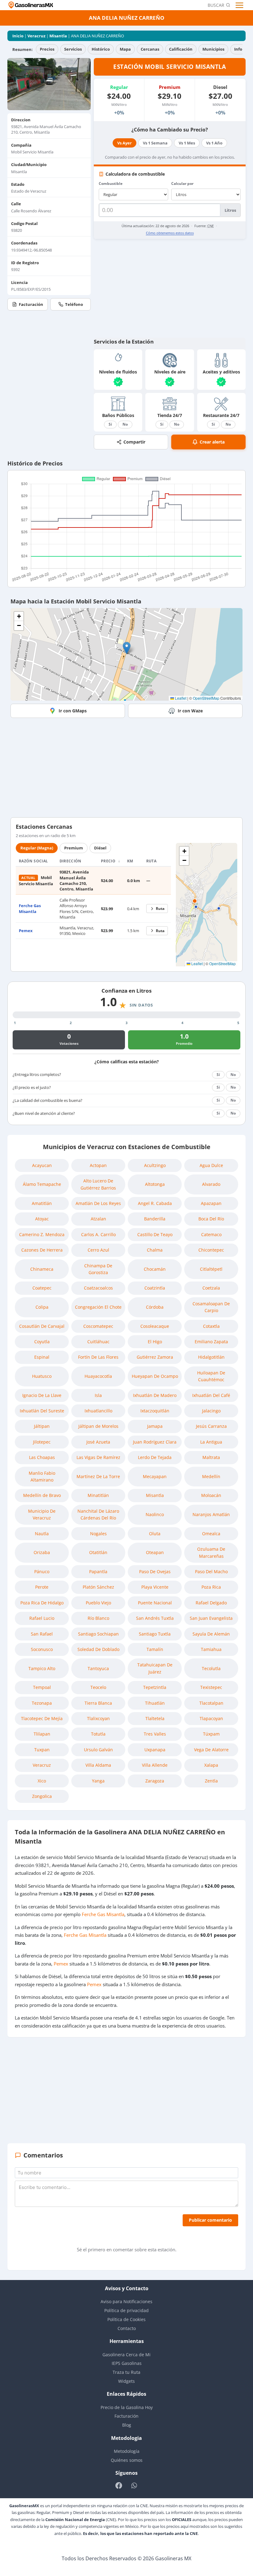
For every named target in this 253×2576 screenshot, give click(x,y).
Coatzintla (155, 1288)
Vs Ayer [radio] (124, 143)
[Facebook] (119, 2485)
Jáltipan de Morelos (98, 1426)
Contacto (127, 2328)
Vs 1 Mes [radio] (187, 143)
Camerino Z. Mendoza (42, 1234)
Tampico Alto (42, 1668)
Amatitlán (42, 1203)
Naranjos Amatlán (211, 1514)
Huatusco (42, 1376)
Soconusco (42, 1649)
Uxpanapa (155, 1750)
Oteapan (155, 1552)
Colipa (42, 1307)
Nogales (98, 1534)
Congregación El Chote (98, 1307)
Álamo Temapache (42, 1184)
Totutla (98, 1734)
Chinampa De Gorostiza (98, 1269)
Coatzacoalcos (98, 1288)
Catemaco (211, 1234)
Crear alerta (212, 442)
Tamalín (155, 1649)
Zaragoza (155, 1781)
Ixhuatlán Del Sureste (42, 1411)
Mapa (125, 49)
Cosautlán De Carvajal (42, 1326)
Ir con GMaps (73, 711)
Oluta (155, 1534)
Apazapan (211, 1203)
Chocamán (155, 1269)
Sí (110, 424)
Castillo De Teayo (155, 1234)
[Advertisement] (170, 288)
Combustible (111, 183)
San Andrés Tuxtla (155, 1618)
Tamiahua (211, 1649)
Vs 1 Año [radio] (214, 143)
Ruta (160, 909)
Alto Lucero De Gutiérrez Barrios (98, 1184)
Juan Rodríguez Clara (155, 1442)
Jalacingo (211, 1411)
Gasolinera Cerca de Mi (126, 2355)
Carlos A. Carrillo (98, 1234)
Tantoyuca (98, 1668)
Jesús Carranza (211, 1426)
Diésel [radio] (100, 848)
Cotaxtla (211, 1326)
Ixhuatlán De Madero (155, 1395)
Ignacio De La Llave (42, 1395)
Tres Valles (155, 1734)
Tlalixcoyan (98, 1718)
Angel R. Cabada (155, 1203)
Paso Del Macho (211, 1571)
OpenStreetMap (206, 698)
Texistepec (211, 1687)
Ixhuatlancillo (98, 1411)
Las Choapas (42, 1457)
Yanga (98, 1781)
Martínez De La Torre (98, 1476)
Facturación (31, 304)
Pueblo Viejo (98, 1603)
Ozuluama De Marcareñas (211, 1552)
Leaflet (180, 698)
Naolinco (155, 1514)
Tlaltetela (155, 1718)
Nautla (42, 1534)
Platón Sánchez (98, 1587)
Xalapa (211, 1765)
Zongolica (42, 1796)
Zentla (211, 1781)
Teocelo (98, 1687)
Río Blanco (98, 1618)
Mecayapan (155, 1476)
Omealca (211, 1534)
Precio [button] (109, 861)
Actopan (98, 1165)
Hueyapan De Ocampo (155, 1376)
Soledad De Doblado (98, 1649)
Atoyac (42, 1219)
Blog (127, 2425)
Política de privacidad (126, 2310)
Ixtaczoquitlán (155, 1411)
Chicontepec (211, 1250)
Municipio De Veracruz (42, 1514)
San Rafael (42, 1634)
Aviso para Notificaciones (126, 2301)
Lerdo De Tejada (155, 1457)
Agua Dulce (211, 1165)
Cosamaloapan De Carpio (211, 1307)
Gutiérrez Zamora (155, 1357)
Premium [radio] (74, 848)
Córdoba (155, 1307)
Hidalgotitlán (211, 1357)
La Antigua (211, 1442)
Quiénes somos (127, 2460)
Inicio (18, 36)
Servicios (73, 49)
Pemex (26, 931)
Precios (47, 49)
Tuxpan (42, 1750)
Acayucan (42, 1165)
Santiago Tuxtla (155, 1634)
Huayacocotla (98, 1376)
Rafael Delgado (211, 1603)
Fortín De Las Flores (98, 1357)
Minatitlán (98, 1495)
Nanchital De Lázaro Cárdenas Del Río (98, 1514)
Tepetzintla (155, 1687)
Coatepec (42, 1288)
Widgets (126, 2381)
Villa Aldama (98, 1765)
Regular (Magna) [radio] (37, 848)
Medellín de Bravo (42, 1495)
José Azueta (98, 1442)
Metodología (127, 2451)
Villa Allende (155, 1765)
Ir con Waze (190, 711)
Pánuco (42, 1571)
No (125, 424)
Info (238, 49)
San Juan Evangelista (211, 1618)
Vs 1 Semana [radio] (155, 143)
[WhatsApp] (134, 2485)
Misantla (58, 36)
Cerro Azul (98, 1250)
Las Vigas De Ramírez (98, 1457)
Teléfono (74, 304)
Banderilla (155, 1219)
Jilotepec (42, 1442)
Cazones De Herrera (42, 1250)
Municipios (213, 49)
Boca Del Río (211, 1219)
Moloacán (211, 1495)
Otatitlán (98, 1552)
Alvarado (211, 1184)
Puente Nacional (155, 1603)
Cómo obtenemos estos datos (170, 233)
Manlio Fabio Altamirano (42, 1476)
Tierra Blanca (98, 1703)
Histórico (101, 49)
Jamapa (155, 1426)
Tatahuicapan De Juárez (155, 1668)
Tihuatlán (155, 1703)
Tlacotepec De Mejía (42, 1718)
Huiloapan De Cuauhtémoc (211, 1376)
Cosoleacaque (155, 1326)
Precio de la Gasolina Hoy (127, 2407)
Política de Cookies (126, 2319)
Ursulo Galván (98, 1750)
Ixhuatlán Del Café (211, 1395)
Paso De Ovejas (155, 1571)
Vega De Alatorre (211, 1750)
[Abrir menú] (240, 5)
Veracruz (36, 36)
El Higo (155, 1342)
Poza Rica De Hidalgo (42, 1603)
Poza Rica (211, 1587)
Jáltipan (42, 1426)
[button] (127, 648)
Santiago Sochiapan (98, 1634)
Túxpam (211, 1734)
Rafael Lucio (42, 1618)
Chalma (155, 1250)
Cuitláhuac (98, 1342)
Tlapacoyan (211, 1718)
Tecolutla (211, 1668)
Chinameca (42, 1269)
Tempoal (42, 1687)
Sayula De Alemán (211, 1634)
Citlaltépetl (211, 1269)
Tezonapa (42, 1703)
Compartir (134, 442)
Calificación (181, 49)
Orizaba (42, 1552)
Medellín (211, 1476)
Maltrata (211, 1457)
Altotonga (155, 1184)
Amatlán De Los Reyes (98, 1203)
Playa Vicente (155, 1587)
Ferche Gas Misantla (30, 908)
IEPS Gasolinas (127, 2363)
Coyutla (42, 1342)
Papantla (98, 1571)
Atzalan (98, 1219)
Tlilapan (42, 1734)
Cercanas (150, 49)
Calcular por (182, 183)
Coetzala (211, 1288)
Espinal (42, 1357)
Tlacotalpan (211, 1703)
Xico (42, 1781)
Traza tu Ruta (126, 2372)
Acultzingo (155, 1165)
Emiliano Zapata (211, 1342)
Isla (98, 1395)
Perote (42, 1587)
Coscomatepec (98, 1326)
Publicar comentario (210, 2220)
